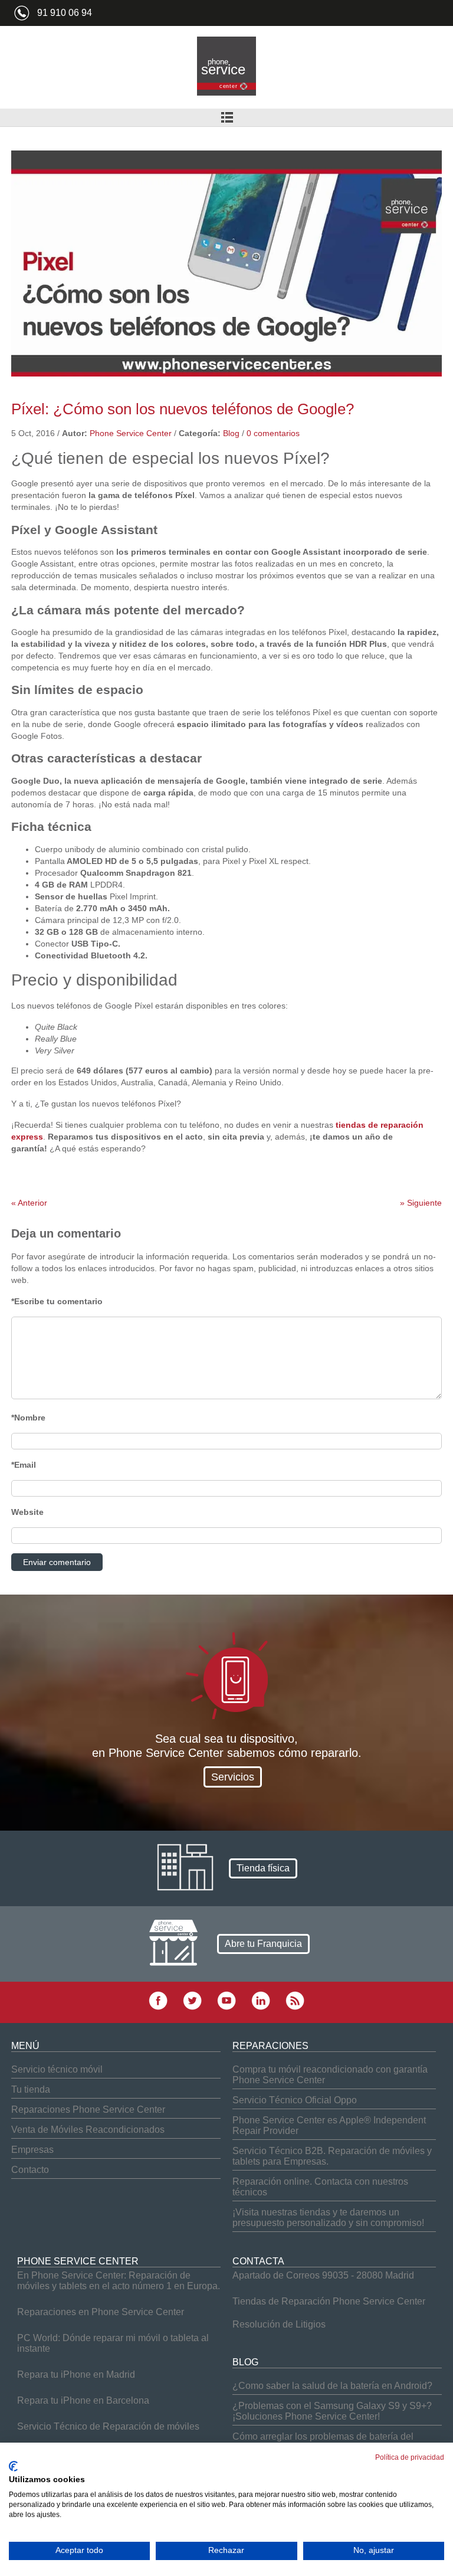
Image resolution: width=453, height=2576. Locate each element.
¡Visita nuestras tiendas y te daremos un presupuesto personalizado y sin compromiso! (328, 2217)
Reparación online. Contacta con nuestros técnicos (320, 2187)
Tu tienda (31, 2089)
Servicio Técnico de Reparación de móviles (108, 2426)
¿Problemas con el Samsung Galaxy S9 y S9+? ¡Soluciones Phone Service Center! (332, 2411)
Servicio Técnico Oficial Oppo (295, 2100)
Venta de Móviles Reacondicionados (88, 2130)
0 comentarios (273, 433)
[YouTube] (226, 2007)
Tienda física (263, 1868)
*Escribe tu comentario (57, 1301)
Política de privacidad (410, 2457)
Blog (231, 433)
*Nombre (28, 1418)
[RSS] (295, 2007)
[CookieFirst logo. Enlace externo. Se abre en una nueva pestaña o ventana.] (13, 2466)
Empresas (32, 2150)
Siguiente (421, 1203)
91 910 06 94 (65, 13)
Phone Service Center (131, 433)
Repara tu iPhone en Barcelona (83, 2400)
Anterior (29, 1203)
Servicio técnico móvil (57, 2069)
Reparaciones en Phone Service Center (101, 2312)
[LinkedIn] (261, 2007)
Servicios (233, 1777)
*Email (24, 1465)
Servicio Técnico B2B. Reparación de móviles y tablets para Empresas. (332, 2156)
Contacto (30, 2170)
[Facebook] (158, 2007)
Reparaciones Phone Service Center (88, 2109)
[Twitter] (192, 2007)
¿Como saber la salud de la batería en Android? (332, 2386)
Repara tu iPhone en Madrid (76, 2374)
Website (27, 1512)
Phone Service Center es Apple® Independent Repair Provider (329, 2125)
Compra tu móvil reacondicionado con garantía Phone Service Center (330, 2075)
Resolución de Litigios (279, 2324)
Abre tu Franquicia (263, 1944)
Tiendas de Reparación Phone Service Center (329, 2301)
